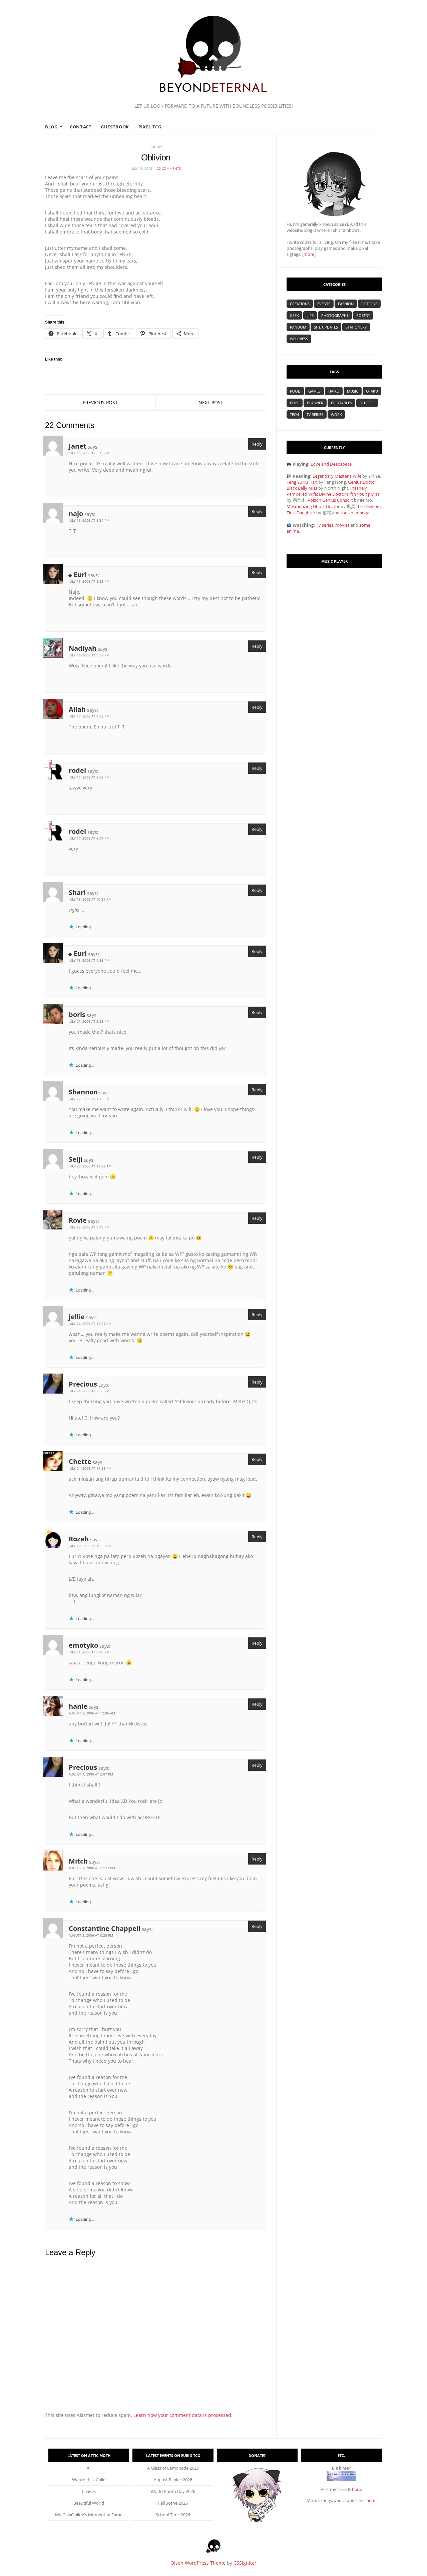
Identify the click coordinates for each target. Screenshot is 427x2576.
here (356, 2489)
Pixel (295, 403)
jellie (77, 1317)
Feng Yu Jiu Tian (302, 482)
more (309, 254)
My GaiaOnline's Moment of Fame (89, 2515)
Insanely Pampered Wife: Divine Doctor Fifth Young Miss (333, 491)
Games (314, 391)
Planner (315, 403)
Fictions (369, 304)
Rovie (78, 1220)
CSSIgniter (245, 2563)
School (367, 403)
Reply (257, 444)
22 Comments (169, 168)
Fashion (346, 304)
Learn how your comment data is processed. (183, 2415)
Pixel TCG (150, 127)
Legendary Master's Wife (337, 476)
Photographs (335, 315)
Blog (51, 127)
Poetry (156, 147)
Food (295, 391)
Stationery (356, 327)
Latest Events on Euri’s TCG (173, 2455)
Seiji (76, 1159)
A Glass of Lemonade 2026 (173, 2468)
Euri (80, 575)
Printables (341, 403)
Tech (294, 414)
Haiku (334, 391)
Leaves (89, 2491)
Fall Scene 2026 (173, 2503)
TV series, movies (333, 525)
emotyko (83, 1645)
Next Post (211, 402)
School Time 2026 (173, 2515)
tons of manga (355, 513)
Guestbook (115, 127)
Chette (80, 1461)
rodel (77, 770)
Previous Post (100, 402)
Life (310, 315)
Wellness (299, 339)
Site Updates (326, 327)
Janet (78, 446)
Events (324, 304)
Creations (300, 304)
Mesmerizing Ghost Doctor (313, 506)
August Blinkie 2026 (173, 2480)
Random (298, 327)
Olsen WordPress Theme (198, 2563)
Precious (83, 1384)
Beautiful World (89, 2503)
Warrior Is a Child (89, 2480)
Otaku (372, 391)
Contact (81, 127)
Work (336, 414)
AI (89, 2468)
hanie (78, 1706)
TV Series (315, 414)
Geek (294, 315)
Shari (77, 892)
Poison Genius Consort (330, 500)
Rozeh (79, 1539)
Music (353, 391)
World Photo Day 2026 (173, 2491)
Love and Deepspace (331, 464)
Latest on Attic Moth (89, 2455)
